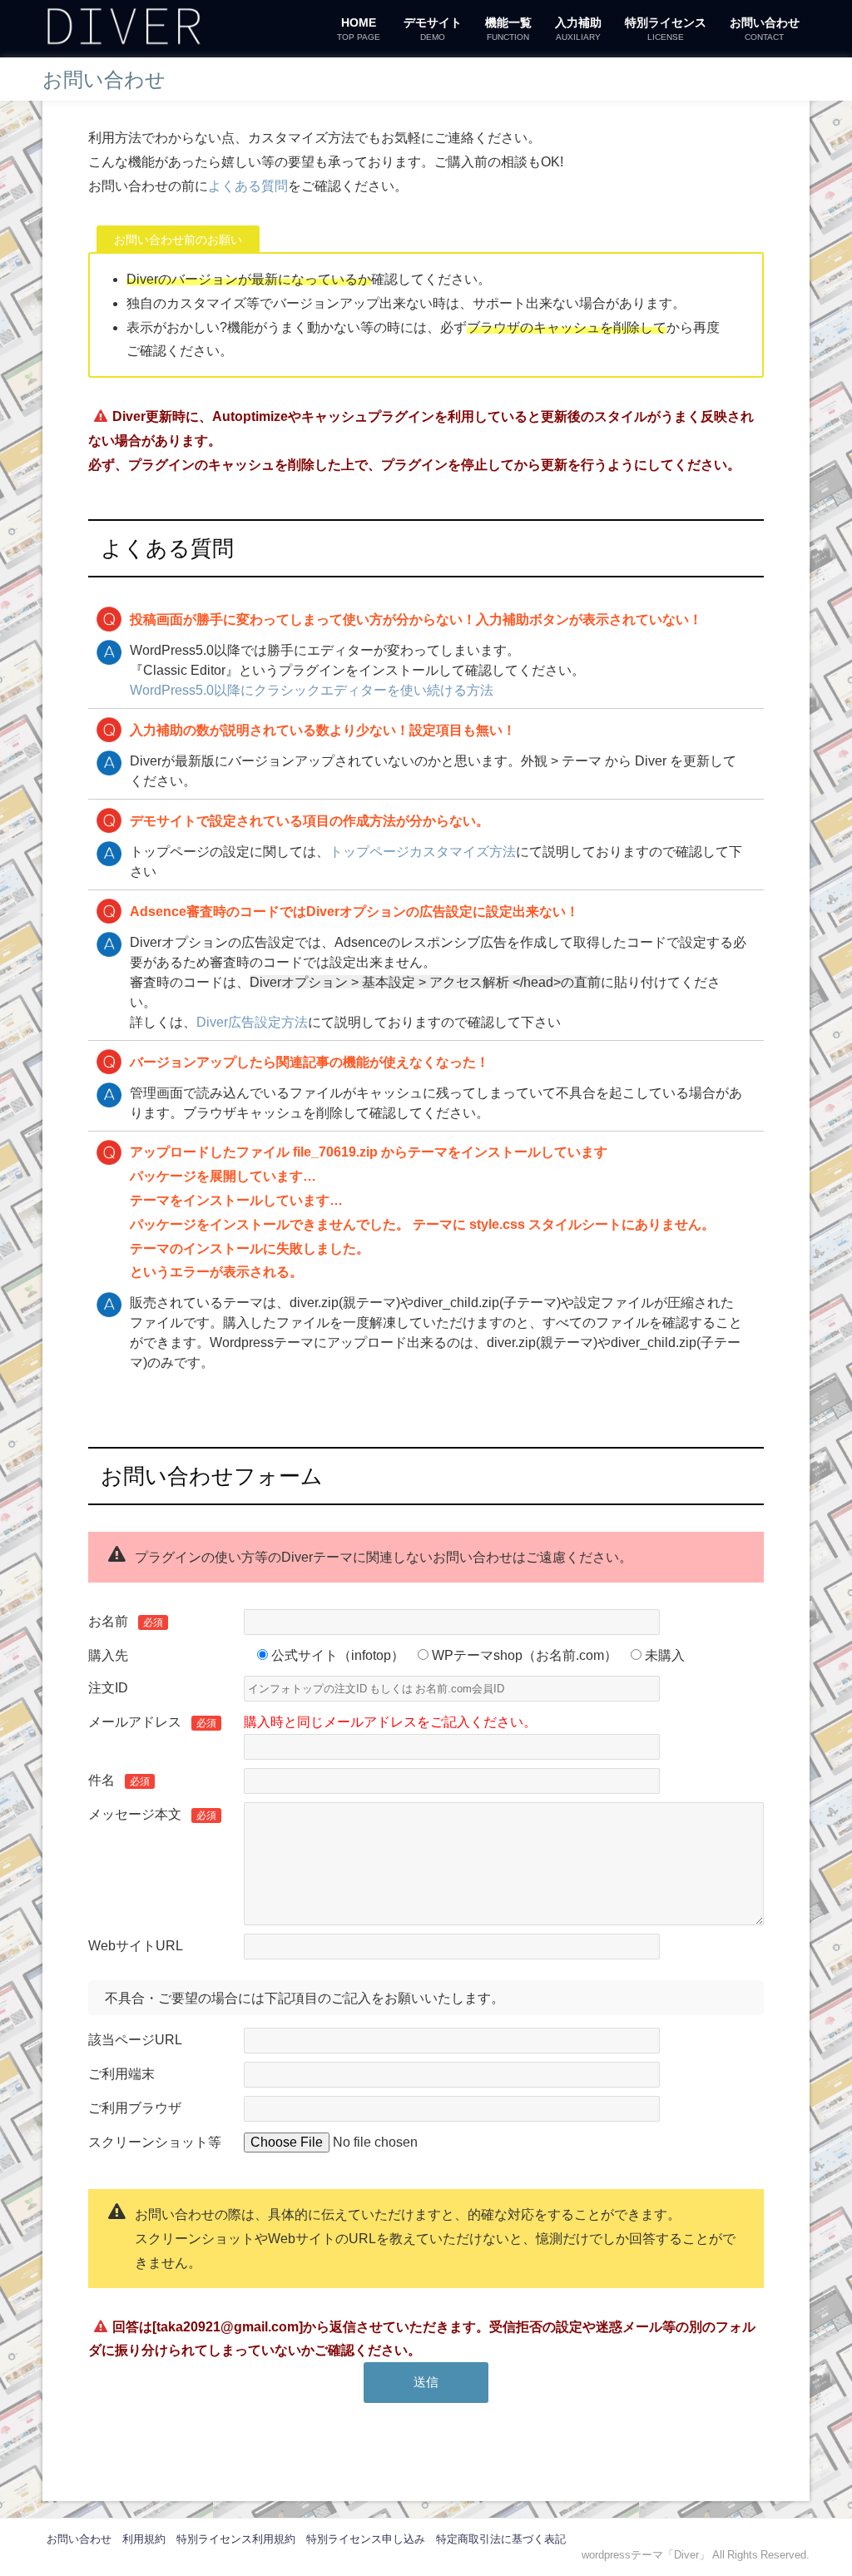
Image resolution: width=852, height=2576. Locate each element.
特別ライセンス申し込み (366, 2539)
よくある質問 (248, 186)
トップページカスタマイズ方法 (423, 851)
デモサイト (433, 29)
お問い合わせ (765, 29)
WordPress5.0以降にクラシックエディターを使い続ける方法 (312, 690)
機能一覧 (508, 29)
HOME (359, 29)
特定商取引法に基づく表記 (501, 2539)
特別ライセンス (666, 29)
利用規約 (144, 2539)
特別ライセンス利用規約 (236, 2539)
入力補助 (578, 29)
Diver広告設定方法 (252, 1022)
